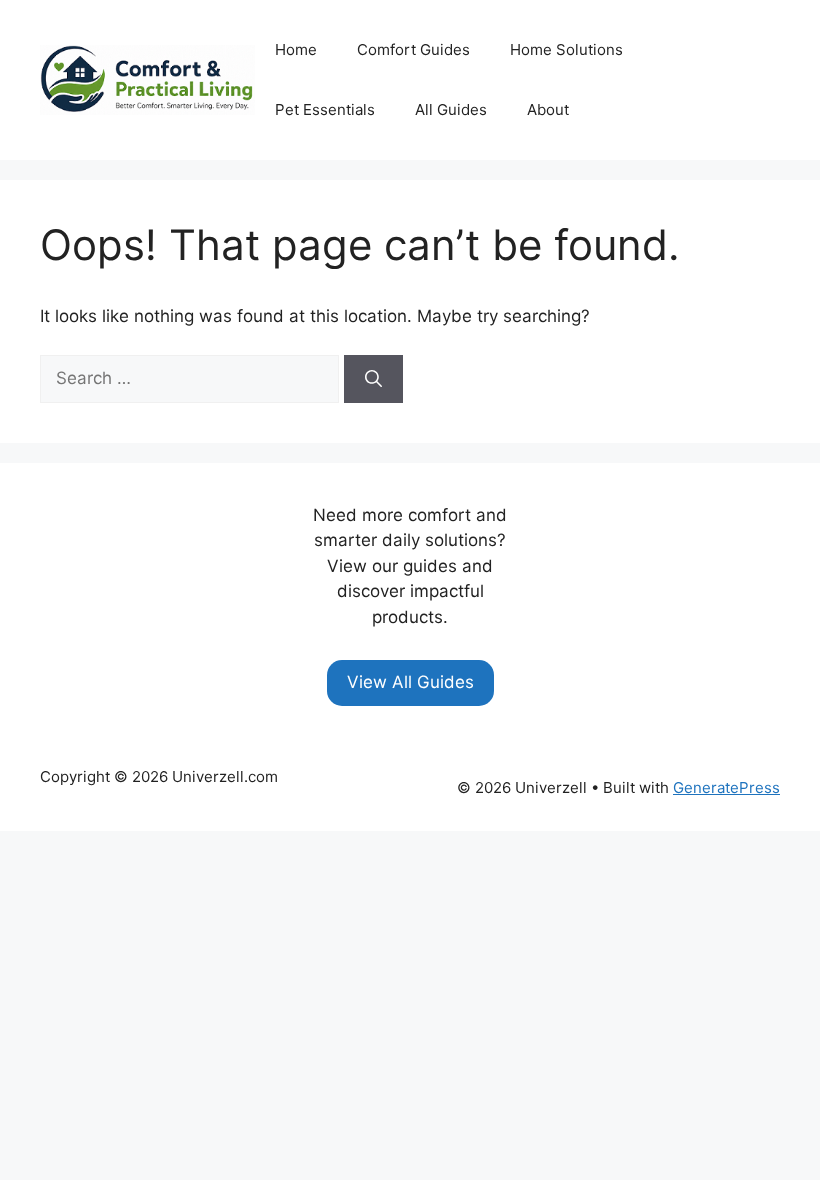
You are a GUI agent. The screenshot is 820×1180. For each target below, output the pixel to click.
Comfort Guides (413, 49)
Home (296, 49)
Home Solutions (566, 49)
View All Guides (410, 682)
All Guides (451, 109)
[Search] (373, 379)
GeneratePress (726, 787)
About (548, 109)
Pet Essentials (325, 109)
